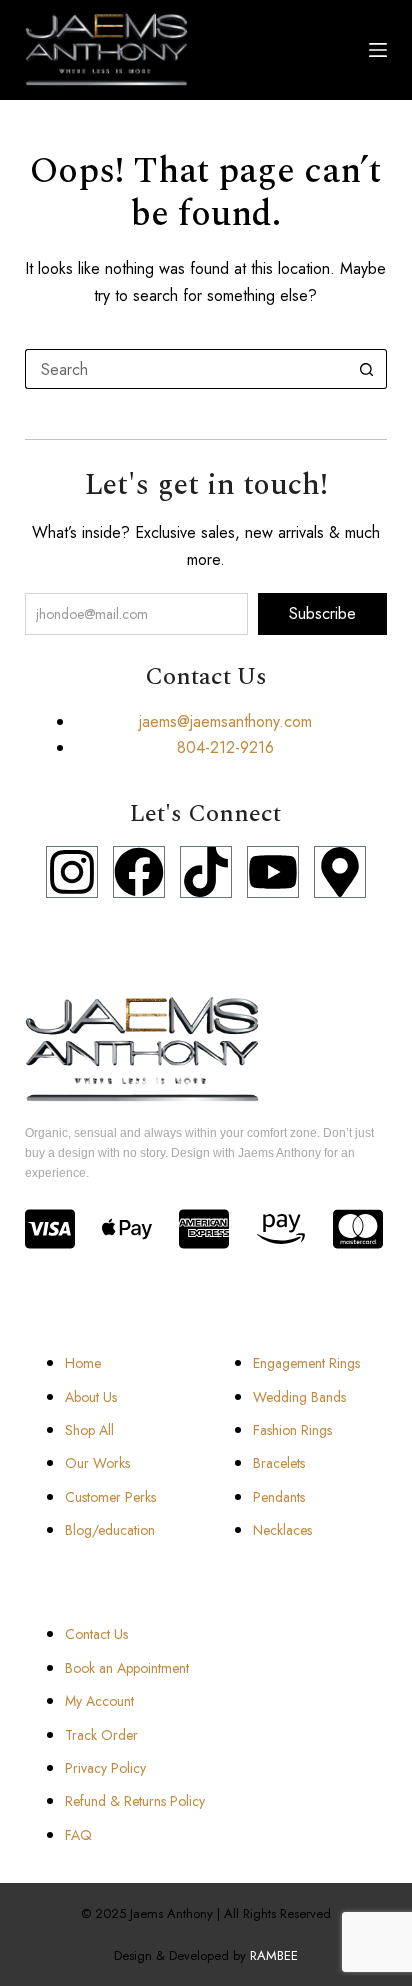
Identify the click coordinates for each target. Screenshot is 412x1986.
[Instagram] (72, 872)
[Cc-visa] (50, 1229)
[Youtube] (273, 872)
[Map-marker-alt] (340, 872)
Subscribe (322, 613)
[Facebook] (139, 872)
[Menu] (378, 50)
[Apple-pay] (127, 1229)
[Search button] (367, 369)
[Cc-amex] (204, 1229)
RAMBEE (274, 1955)
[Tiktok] (206, 872)
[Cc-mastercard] (358, 1229)
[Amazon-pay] (281, 1229)
